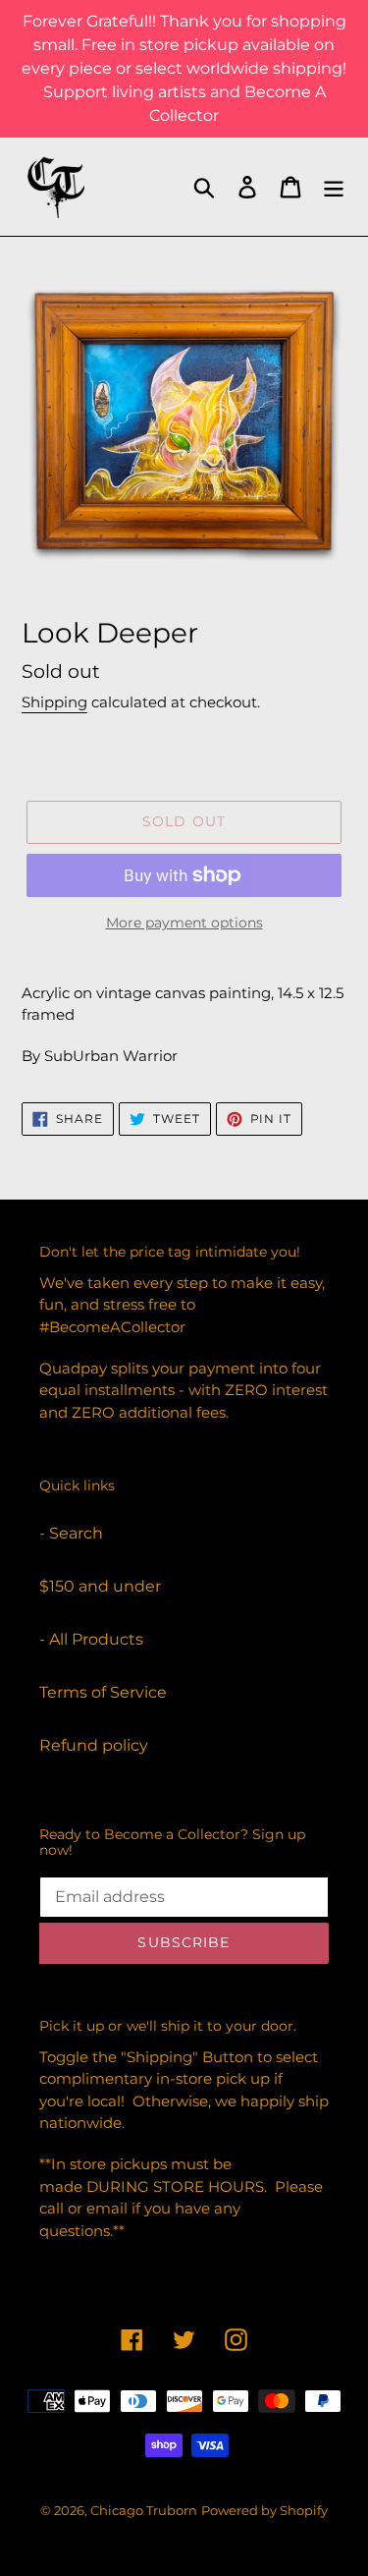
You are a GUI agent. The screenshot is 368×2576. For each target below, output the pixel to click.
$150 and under (100, 1586)
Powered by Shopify (264, 2510)
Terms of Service (103, 1692)
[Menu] (334, 187)
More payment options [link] (184, 923)
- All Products (91, 1639)
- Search (71, 1533)
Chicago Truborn (144, 2510)
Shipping (54, 702)
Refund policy (94, 1745)
